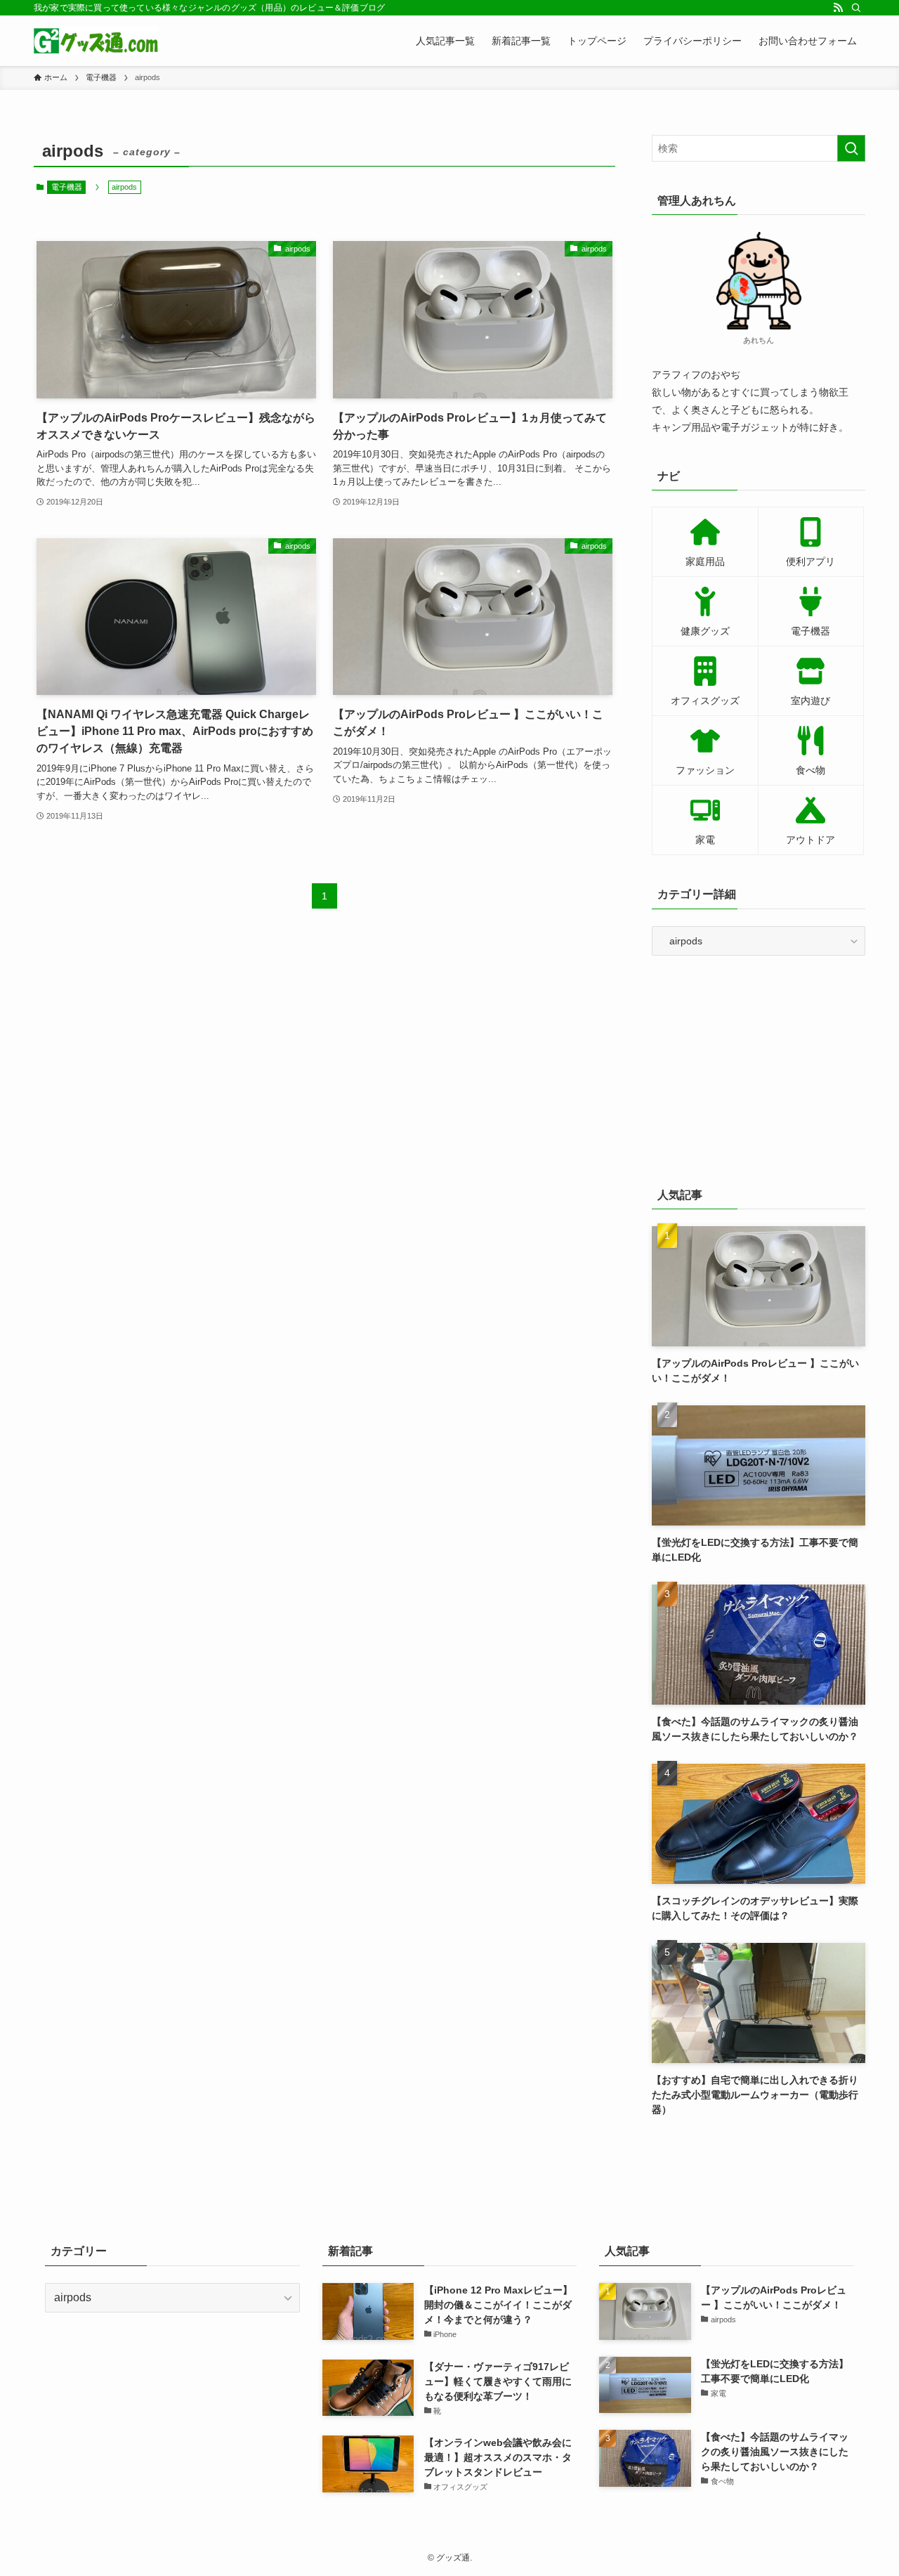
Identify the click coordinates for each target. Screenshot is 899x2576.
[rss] (838, 8)
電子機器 (67, 187)
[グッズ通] (96, 41)
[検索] (856, 8)
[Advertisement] (759, 1068)
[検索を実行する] (851, 148)
